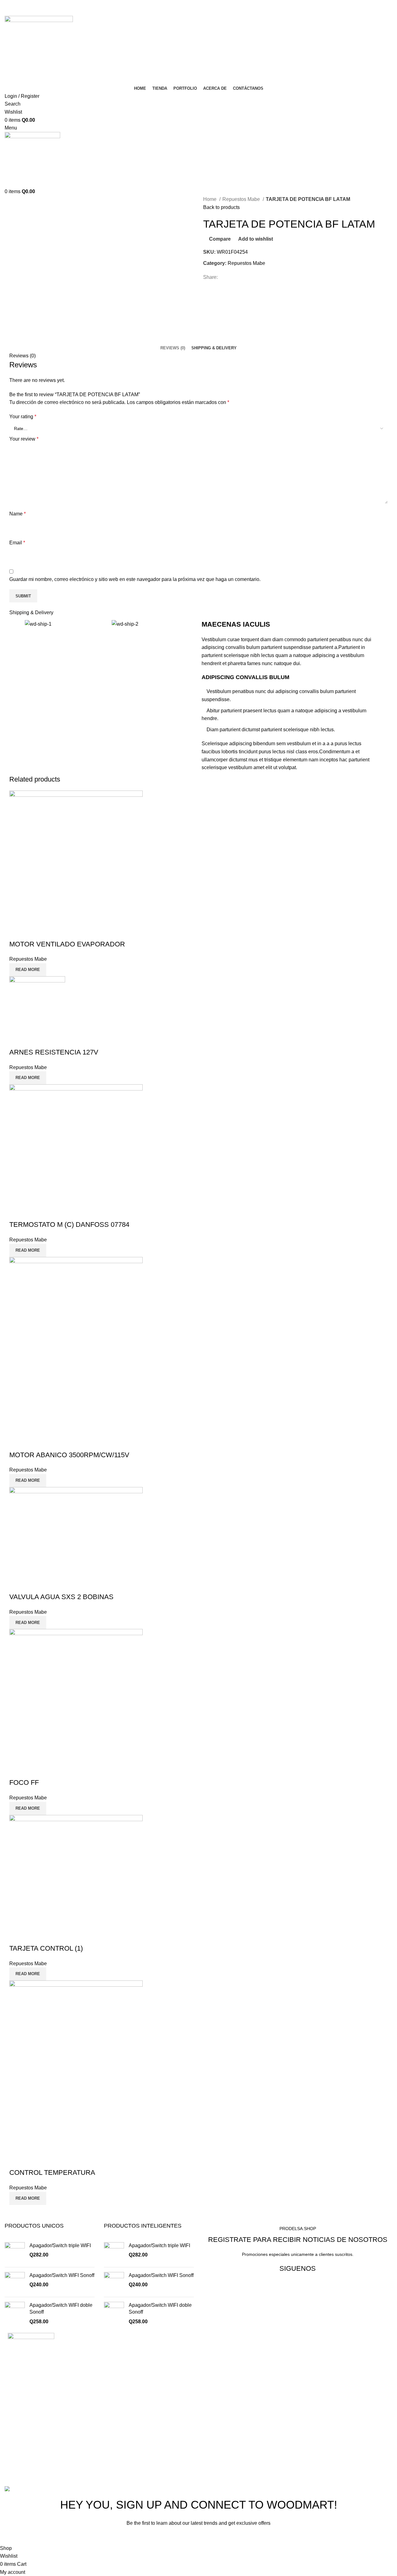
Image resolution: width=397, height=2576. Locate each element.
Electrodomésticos (223, 2369)
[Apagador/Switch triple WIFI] (15, 2252)
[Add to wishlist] (51, 932)
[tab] (173, 348)
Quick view (34, 932)
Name (18, 514)
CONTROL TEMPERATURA (52, 2172)
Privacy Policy (238, 2537)
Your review (24, 439)
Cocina (211, 2346)
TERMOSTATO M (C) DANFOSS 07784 (69, 1225)
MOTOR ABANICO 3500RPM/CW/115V (69, 1455)
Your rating (23, 417)
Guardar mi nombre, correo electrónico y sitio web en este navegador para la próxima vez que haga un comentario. (135, 579)
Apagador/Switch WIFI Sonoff (62, 2275)
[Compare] (17, 932)
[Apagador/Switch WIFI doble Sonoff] (15, 2313)
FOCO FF (24, 1782)
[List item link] (99, 2438)
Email (17, 543)
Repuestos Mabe (242, 199)
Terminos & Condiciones (230, 2404)
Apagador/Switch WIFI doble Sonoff (61, 2308)
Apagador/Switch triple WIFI (60, 2245)
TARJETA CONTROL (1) (46, 1948)
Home (210, 199)
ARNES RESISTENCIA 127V (54, 1052)
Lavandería (216, 2381)
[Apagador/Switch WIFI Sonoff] (15, 2282)
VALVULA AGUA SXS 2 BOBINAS (61, 1597)
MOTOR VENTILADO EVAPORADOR (67, 944)
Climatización (218, 2358)
